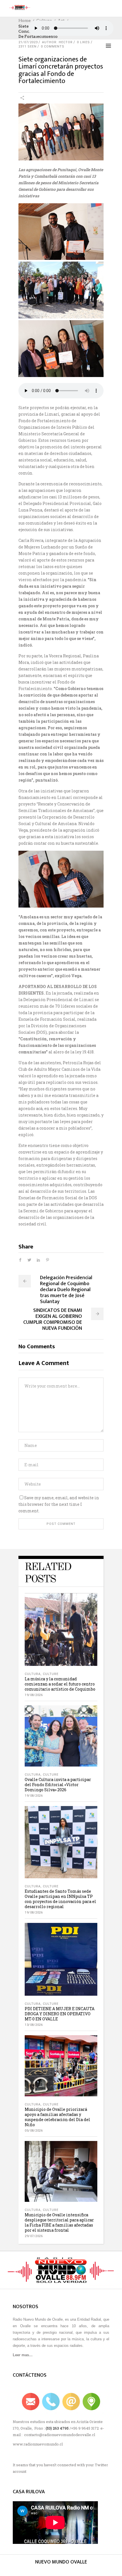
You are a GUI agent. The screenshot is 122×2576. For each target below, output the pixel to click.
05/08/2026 (34, 2131)
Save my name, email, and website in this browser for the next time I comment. (59, 1504)
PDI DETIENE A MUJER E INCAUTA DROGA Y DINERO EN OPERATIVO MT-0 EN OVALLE (60, 2014)
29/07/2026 (34, 2236)
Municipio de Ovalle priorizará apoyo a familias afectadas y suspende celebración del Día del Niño (57, 2117)
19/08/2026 (34, 1695)
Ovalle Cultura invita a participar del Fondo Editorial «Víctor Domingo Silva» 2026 (58, 1785)
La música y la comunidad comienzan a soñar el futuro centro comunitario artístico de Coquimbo (60, 1684)
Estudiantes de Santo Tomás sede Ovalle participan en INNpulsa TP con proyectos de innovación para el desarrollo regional (60, 1899)
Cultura (33, 1674)
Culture (51, 1674)
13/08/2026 (34, 2025)
